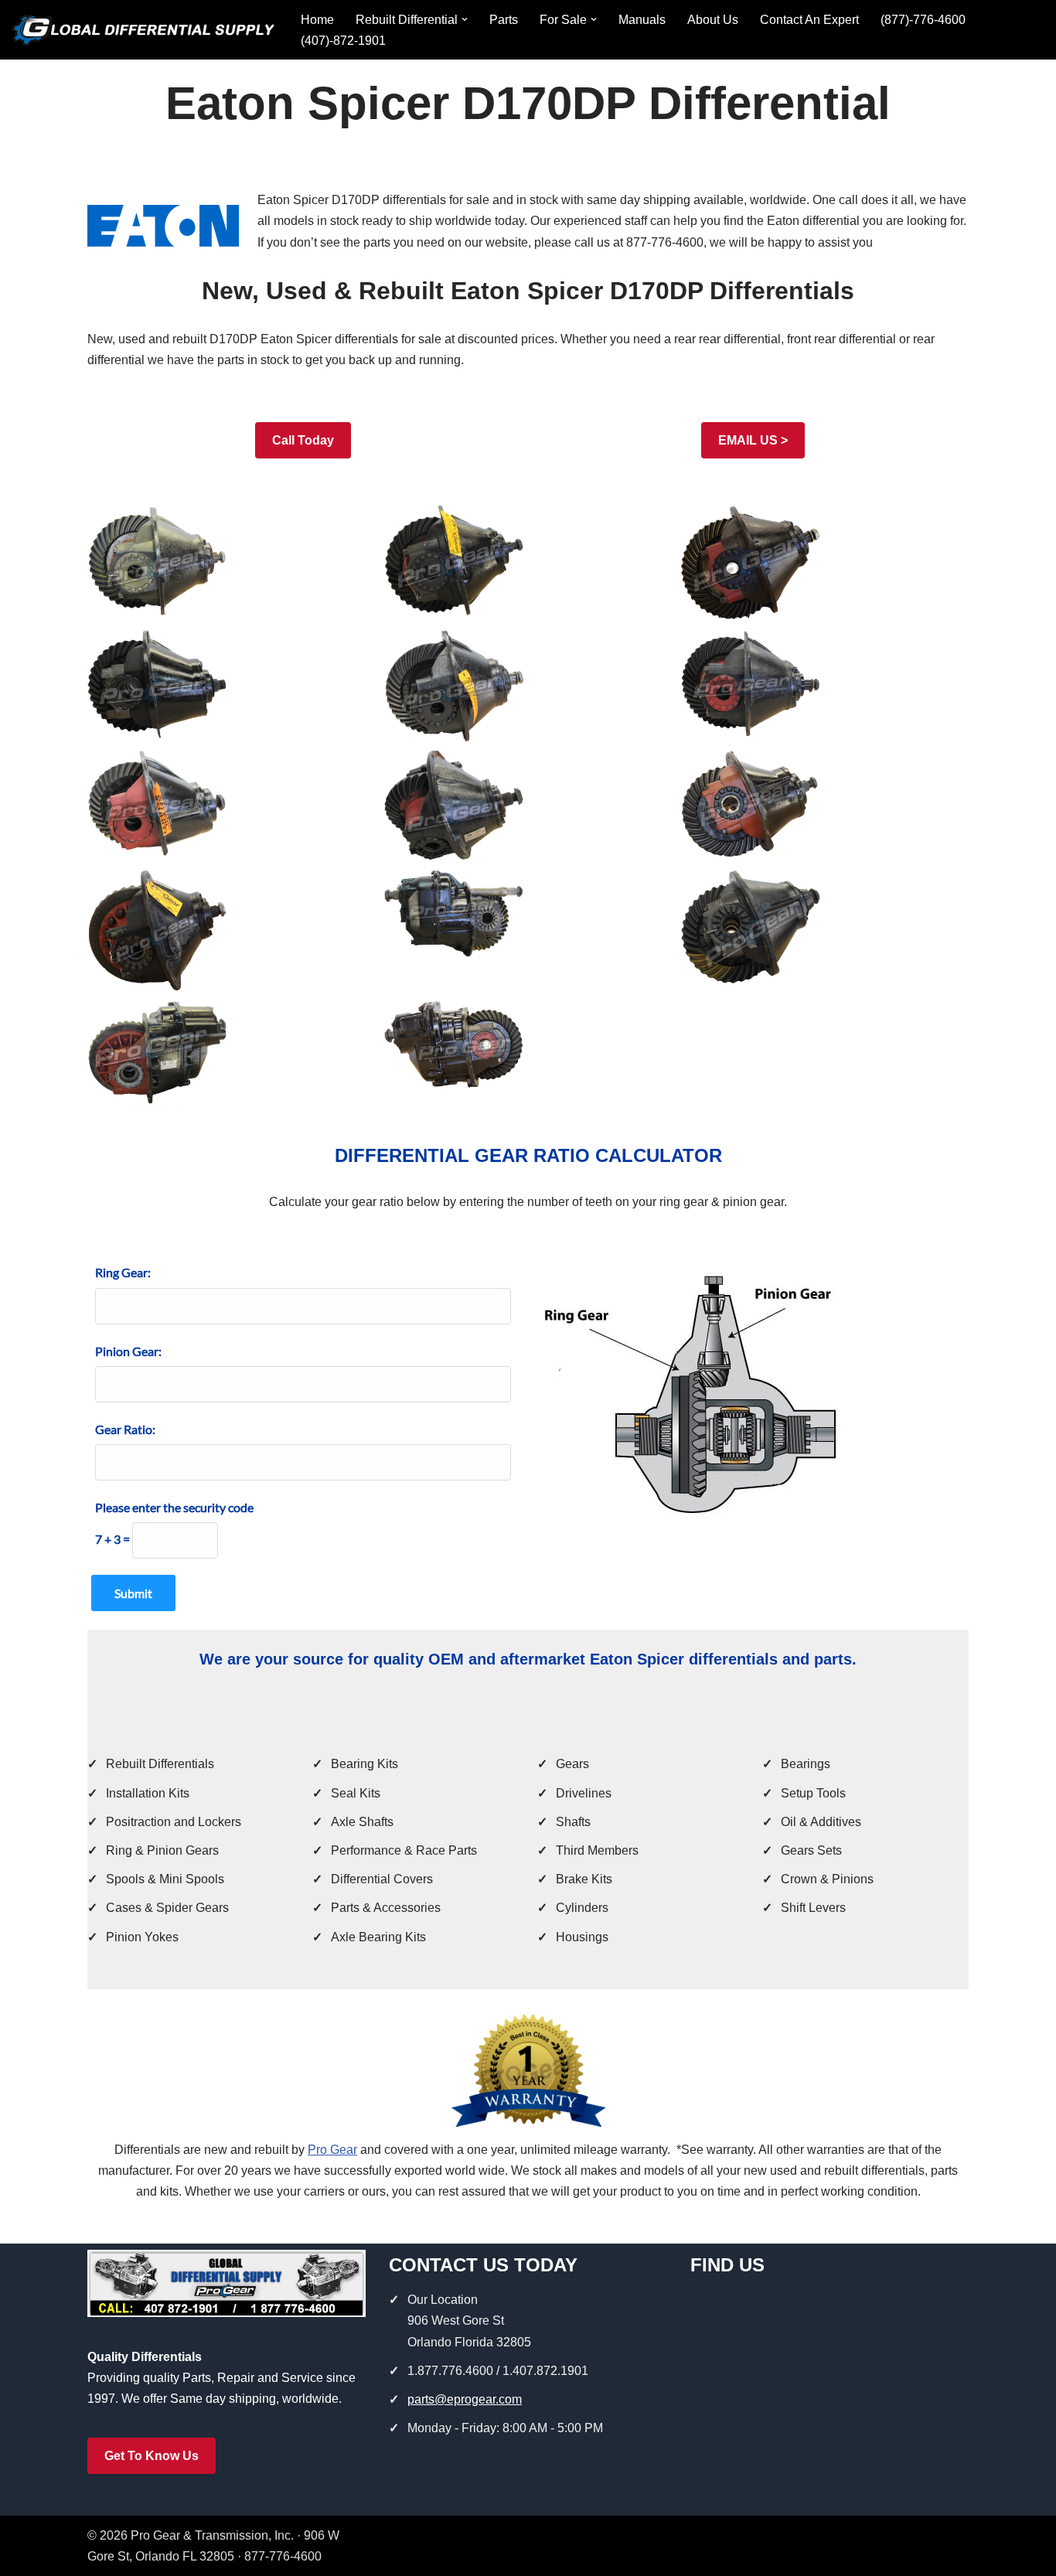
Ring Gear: (123, 1272)
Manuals (642, 20)
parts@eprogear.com (465, 2399)
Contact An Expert (809, 20)
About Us (713, 20)
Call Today (303, 440)
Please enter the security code (174, 1507)
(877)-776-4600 (923, 20)
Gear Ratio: (125, 1429)
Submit (133, 1593)
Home (317, 20)
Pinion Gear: (128, 1351)
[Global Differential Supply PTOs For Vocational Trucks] (143, 30)
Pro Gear (332, 2150)
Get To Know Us (152, 2456)
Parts (504, 20)
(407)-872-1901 (343, 41)
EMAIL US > (753, 440)
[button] (465, 19)
